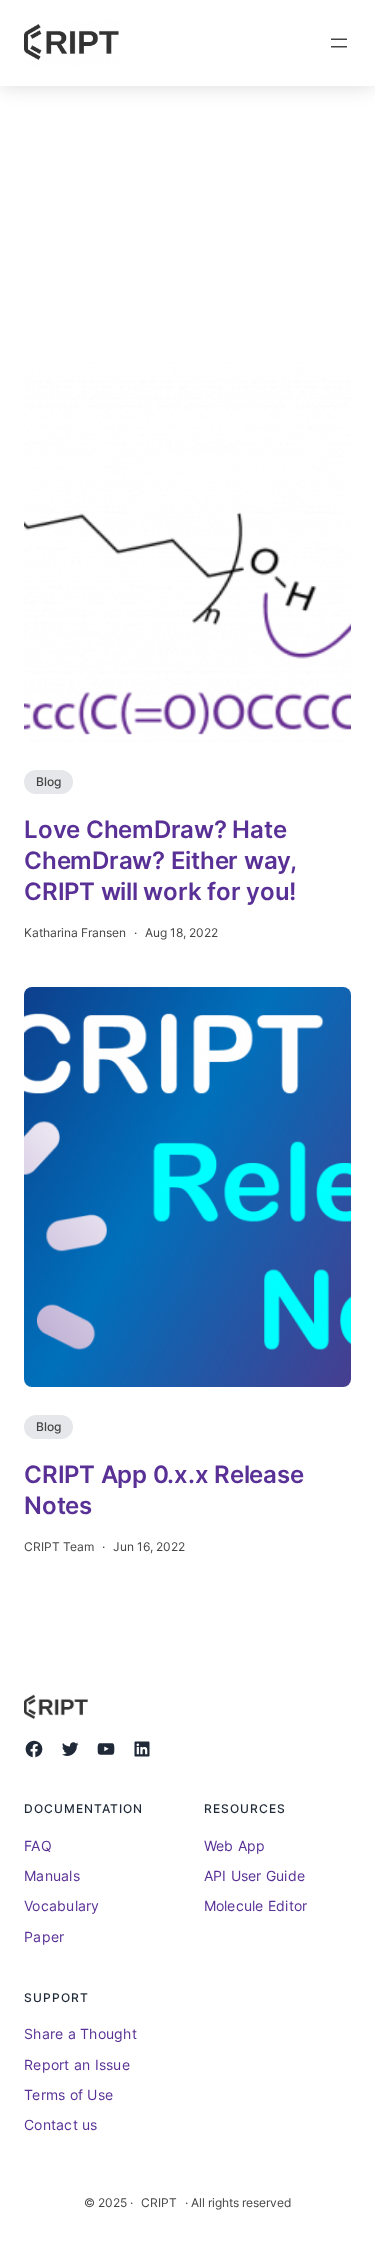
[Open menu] (339, 43)
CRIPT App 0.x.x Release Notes (163, 1490)
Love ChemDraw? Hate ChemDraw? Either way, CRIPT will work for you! (160, 860)
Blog (48, 781)
